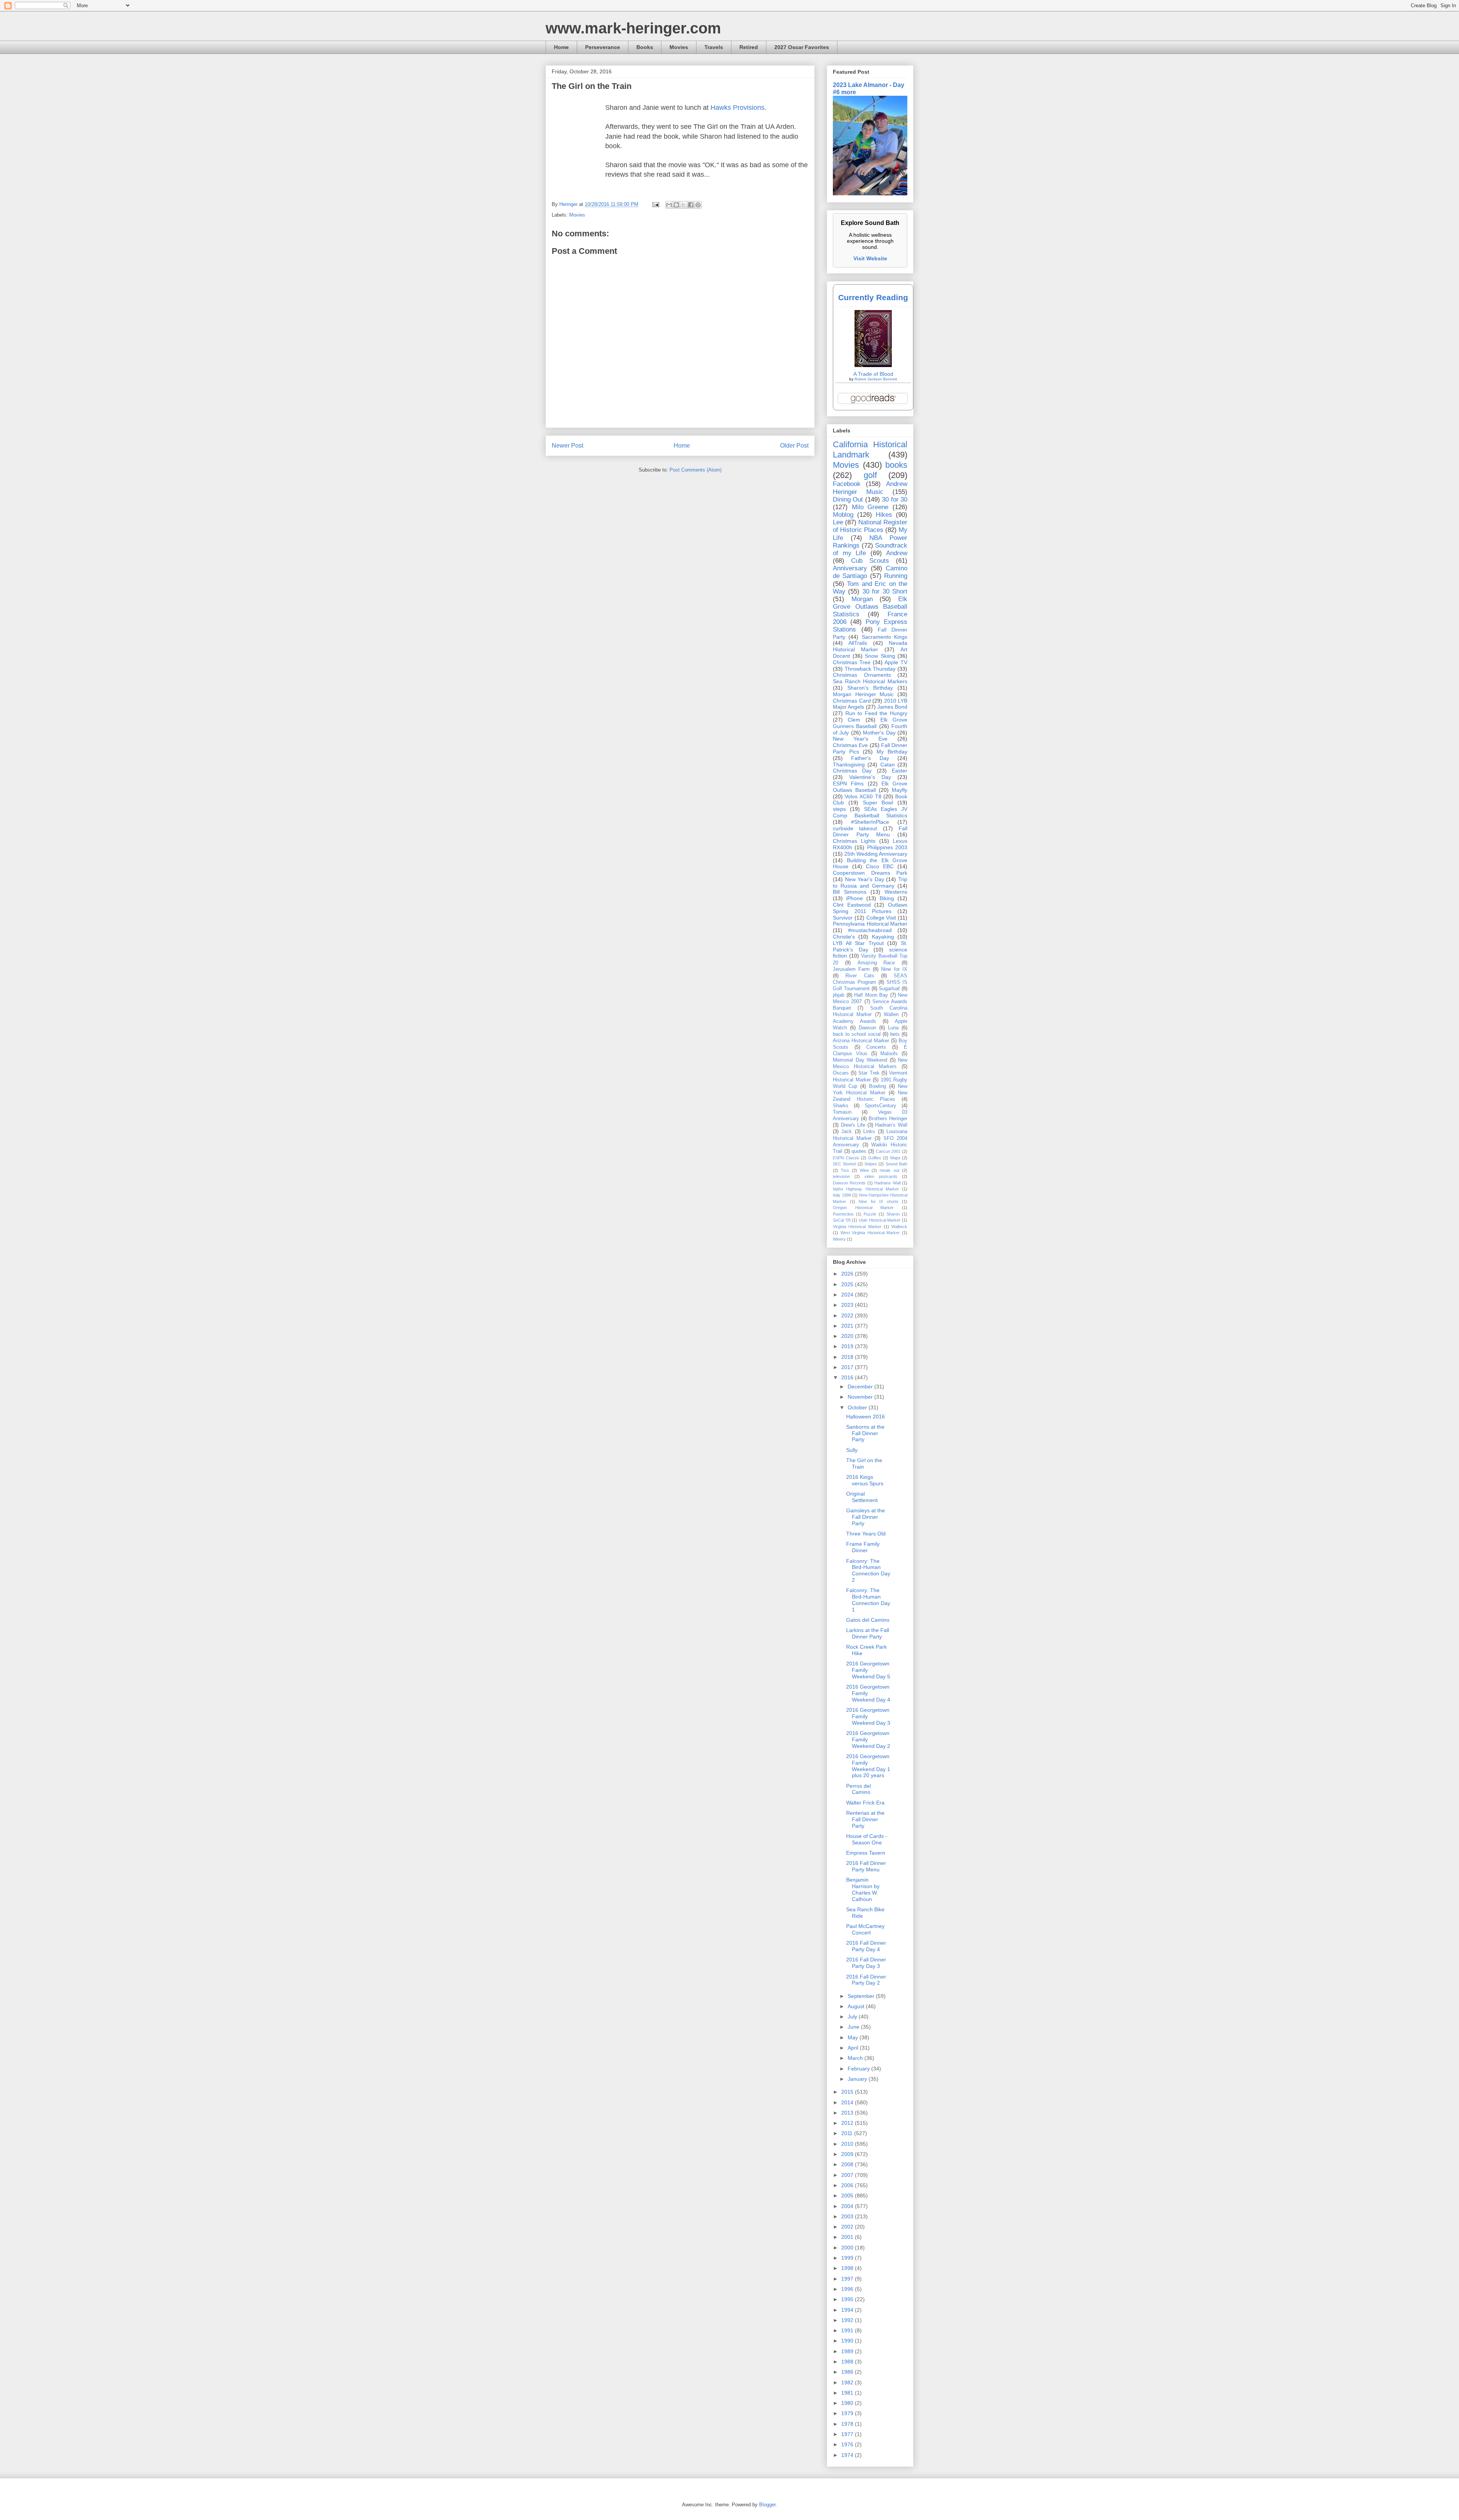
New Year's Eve (860, 739)
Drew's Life (853, 1125)
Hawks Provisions (737, 108)
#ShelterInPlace (870, 822)
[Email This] (669, 205)
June (854, 2027)
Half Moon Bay (871, 995)
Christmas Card (852, 701)
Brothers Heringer (888, 1119)
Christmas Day (852, 771)
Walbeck (899, 1227)
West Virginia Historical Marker (870, 1233)
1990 (848, 2341)
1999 (848, 2258)
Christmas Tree (852, 662)
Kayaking (883, 937)
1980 (848, 2403)
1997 (848, 2279)
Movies (679, 47)
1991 (848, 2330)
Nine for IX (894, 969)
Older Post (794, 446)
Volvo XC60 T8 (863, 796)
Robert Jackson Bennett (876, 379)
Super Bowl (878, 803)
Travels (714, 47)
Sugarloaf (889, 989)
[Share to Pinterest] (698, 205)
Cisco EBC (880, 866)
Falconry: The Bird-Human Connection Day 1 (868, 1600)
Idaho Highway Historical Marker (866, 1189)
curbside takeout (855, 828)
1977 (848, 2434)
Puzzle (870, 1214)
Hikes (884, 515)
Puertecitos (843, 1214)
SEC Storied (844, 1164)
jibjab (839, 995)
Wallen (891, 1015)
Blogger (767, 2505)
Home (561, 47)
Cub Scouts (870, 561)
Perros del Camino (858, 1789)
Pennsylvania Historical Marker (870, 924)
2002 (848, 2227)
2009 (848, 2154)
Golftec (875, 1158)
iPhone (855, 898)
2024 (848, 1295)
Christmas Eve (850, 745)
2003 (848, 2216)
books (896, 465)
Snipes (871, 1164)
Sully (852, 1450)
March (856, 2058)
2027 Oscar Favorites (802, 47)
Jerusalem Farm (851, 969)
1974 (848, 2455)
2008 (848, 2164)
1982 (848, 2382)
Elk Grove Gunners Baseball (870, 723)
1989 (848, 2351)
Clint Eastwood (852, 905)
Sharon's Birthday (870, 688)
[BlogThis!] (676, 205)
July (853, 2017)
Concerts (876, 1047)
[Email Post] (655, 204)
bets (895, 1034)
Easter (900, 771)
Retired (749, 47)
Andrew (897, 553)
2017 (848, 1367)
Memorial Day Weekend (860, 1060)
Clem (854, 720)
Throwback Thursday (870, 669)
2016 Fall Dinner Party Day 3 (866, 1963)
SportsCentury (881, 1106)
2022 (848, 1315)
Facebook (847, 484)
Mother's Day (879, 733)
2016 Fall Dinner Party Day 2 (866, 1980)
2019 (848, 1346)
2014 (848, 2102)
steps (839, 809)
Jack (847, 1132)
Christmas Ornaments (862, 675)
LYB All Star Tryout (858, 943)
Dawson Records (849, 1183)
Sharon (893, 1214)
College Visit (881, 918)
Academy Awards (855, 1021)
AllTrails (858, 643)
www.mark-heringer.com (633, 28)
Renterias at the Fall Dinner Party (865, 1819)
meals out (889, 1170)
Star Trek (869, 1073)
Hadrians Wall (887, 1183)
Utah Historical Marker (880, 1220)
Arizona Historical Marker (861, 1041)
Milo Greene (870, 507)
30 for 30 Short (885, 591)
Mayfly (900, 790)
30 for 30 (895, 499)
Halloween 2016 (866, 1417)
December (861, 1387)
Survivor (843, 918)
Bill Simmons (850, 892)
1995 (848, 2299)
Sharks (841, 1106)
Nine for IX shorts (879, 1201)
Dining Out (848, 499)
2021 (848, 1326)
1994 (848, 2310)
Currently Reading (873, 297)
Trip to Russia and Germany (870, 882)
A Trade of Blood (873, 374)
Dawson (867, 1028)
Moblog (843, 515)
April (854, 2048)
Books (645, 47)
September (862, 1996)
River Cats (860, 976)
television (841, 1176)
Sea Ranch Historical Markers (870, 681)
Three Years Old (866, 1534)
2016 (848, 1377)
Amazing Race (876, 963)
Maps (895, 1158)
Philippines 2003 (887, 847)
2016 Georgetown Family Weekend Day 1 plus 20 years (868, 1766)
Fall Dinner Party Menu (870, 832)
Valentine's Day (870, 777)
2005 (848, 2196)
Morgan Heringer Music (863, 694)
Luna (893, 1028)
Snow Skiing (880, 656)
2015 (848, 2092)
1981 (848, 2393)
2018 (848, 1357)
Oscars (841, 1073)
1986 (848, 2372)
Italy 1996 (842, 1195)
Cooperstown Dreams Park (870, 873)
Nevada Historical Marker (870, 646)
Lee (838, 522)
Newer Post (567, 446)
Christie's (844, 937)
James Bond (892, 707)
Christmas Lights (854, 841)
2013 (848, 2113)
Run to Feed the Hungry (876, 713)
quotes (859, 1151)
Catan (888, 765)
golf (870, 475)
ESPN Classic (846, 1158)
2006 (848, 2185)
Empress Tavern (866, 1853)
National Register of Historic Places (870, 526)
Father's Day (870, 758)
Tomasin (842, 1112)
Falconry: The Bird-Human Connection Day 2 (868, 1570)
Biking (887, 898)
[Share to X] (684, 205)
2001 (848, 2237)
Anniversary (850, 568)
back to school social (857, 1034)
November (861, 1397)
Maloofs (889, 1054)
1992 (848, 2320)
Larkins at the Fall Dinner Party (868, 1633)
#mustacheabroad (870, 930)
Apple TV (896, 662)
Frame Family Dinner (863, 1547)
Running (896, 576)
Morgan (862, 599)
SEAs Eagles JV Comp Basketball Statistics (870, 812)
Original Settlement (862, 1497)
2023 (848, 1305)
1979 (848, 2413)
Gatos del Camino (868, 1620)
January (858, 2079)
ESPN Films (848, 784)
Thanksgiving (849, 765)
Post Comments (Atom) (695, 470)
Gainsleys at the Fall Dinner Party (866, 1517)
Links (869, 1132)
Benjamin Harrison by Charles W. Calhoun (863, 1889)
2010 (848, 2144)
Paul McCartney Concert (865, 1929)
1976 (848, 2444)
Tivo (845, 1170)
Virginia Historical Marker (857, 1227)
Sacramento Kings (885, 637)
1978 (848, 2424)
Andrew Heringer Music (870, 488)
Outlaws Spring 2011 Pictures (870, 908)
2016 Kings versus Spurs (865, 1480)
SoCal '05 (842, 1220)
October (858, 1407)
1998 (848, 2268)
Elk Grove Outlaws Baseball (870, 787)
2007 (848, 2175)
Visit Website (870, 258)
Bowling (877, 1086)
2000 (848, 2248)
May (854, 2037)
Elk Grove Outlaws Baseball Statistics (870, 607)
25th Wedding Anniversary (876, 854)
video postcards (881, 1176)
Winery (839, 1239)
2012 (848, 2123)
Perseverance (603, 47)
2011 (848, 2133)
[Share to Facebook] (691, 205)
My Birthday (892, 752)
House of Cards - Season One (867, 1839)
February (859, 2069)
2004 (848, 2206)
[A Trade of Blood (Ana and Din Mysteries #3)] (873, 365)
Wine (864, 1170)
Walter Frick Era (865, 1803)
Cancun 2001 (888, 1151)
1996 (848, 2289)
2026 (848, 1274)
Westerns (896, 892)
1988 (848, 2362)
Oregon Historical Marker (863, 1208)
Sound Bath (896, 1164)
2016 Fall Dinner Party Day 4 (866, 1946)
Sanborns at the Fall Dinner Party (865, 1433)
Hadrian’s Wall (891, 1125)
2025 (848, 1284)
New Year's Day (865, 879)
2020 (848, 1336)
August (857, 2006)
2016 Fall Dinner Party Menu (866, 1866)
